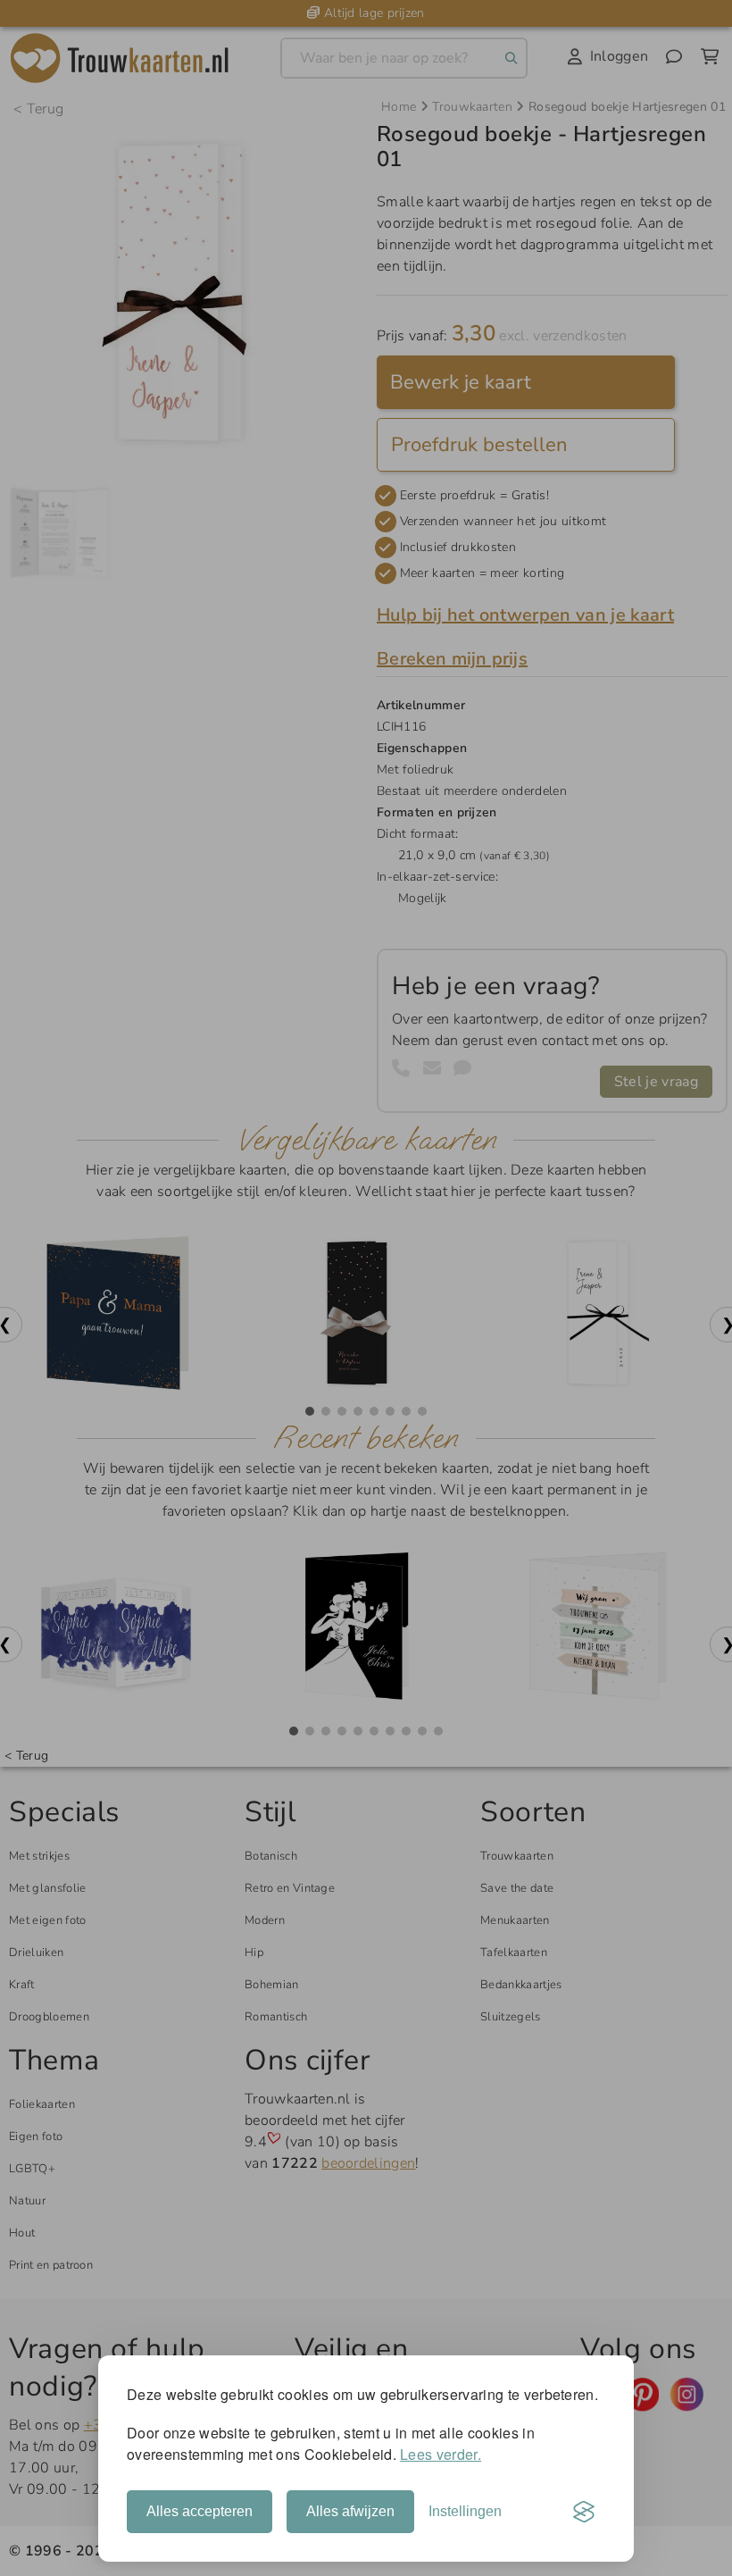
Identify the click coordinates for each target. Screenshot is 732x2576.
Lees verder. (441, 2454)
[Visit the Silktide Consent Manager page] (584, 2512)
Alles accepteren (200, 2511)
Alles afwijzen (350, 2511)
